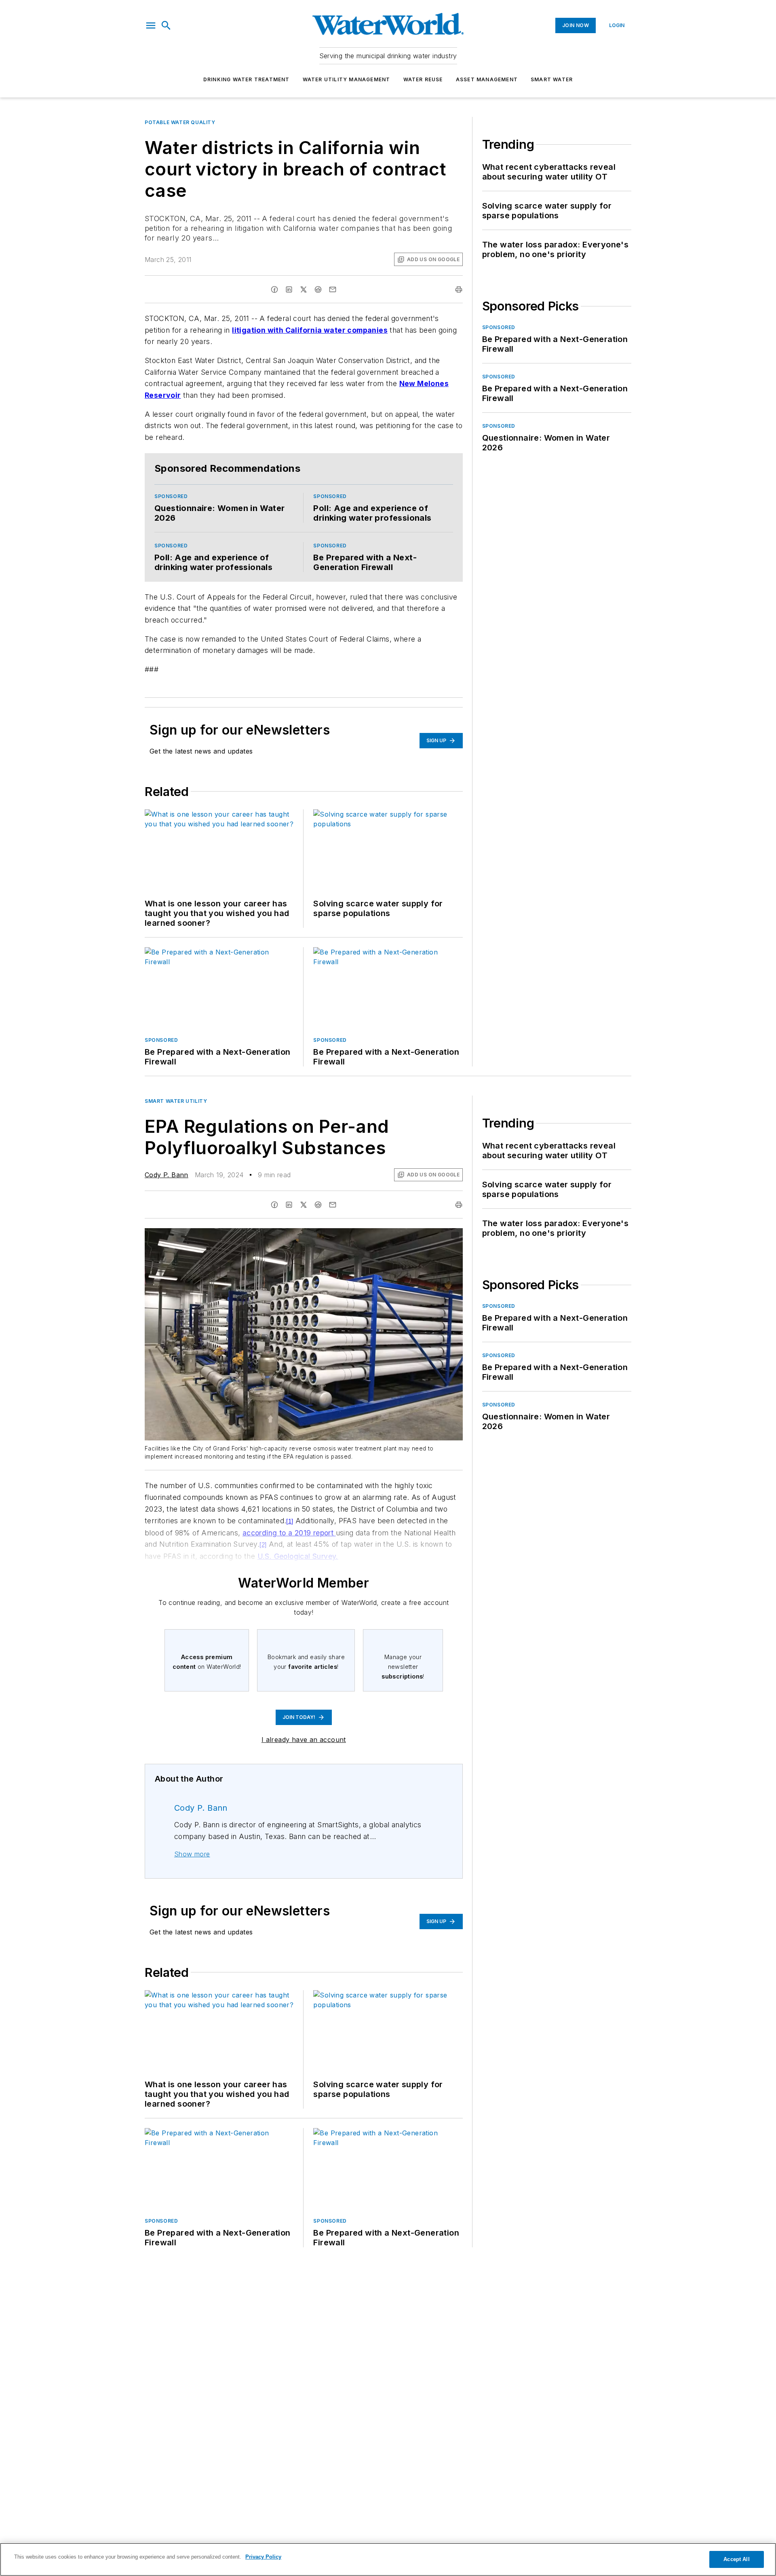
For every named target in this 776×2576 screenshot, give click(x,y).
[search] (166, 25)
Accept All (736, 2559)
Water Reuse (423, 79)
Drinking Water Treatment (247, 79)
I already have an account (304, 1740)
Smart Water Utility (176, 1101)
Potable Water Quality (180, 122)
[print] (459, 289)
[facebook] (274, 289)
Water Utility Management (347, 79)
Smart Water (552, 79)
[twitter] (304, 289)
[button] (151, 25)
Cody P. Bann (167, 1175)
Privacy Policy (263, 2557)
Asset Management (487, 79)
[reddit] (318, 289)
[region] (388, 2559)
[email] (333, 289)
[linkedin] (289, 289)
